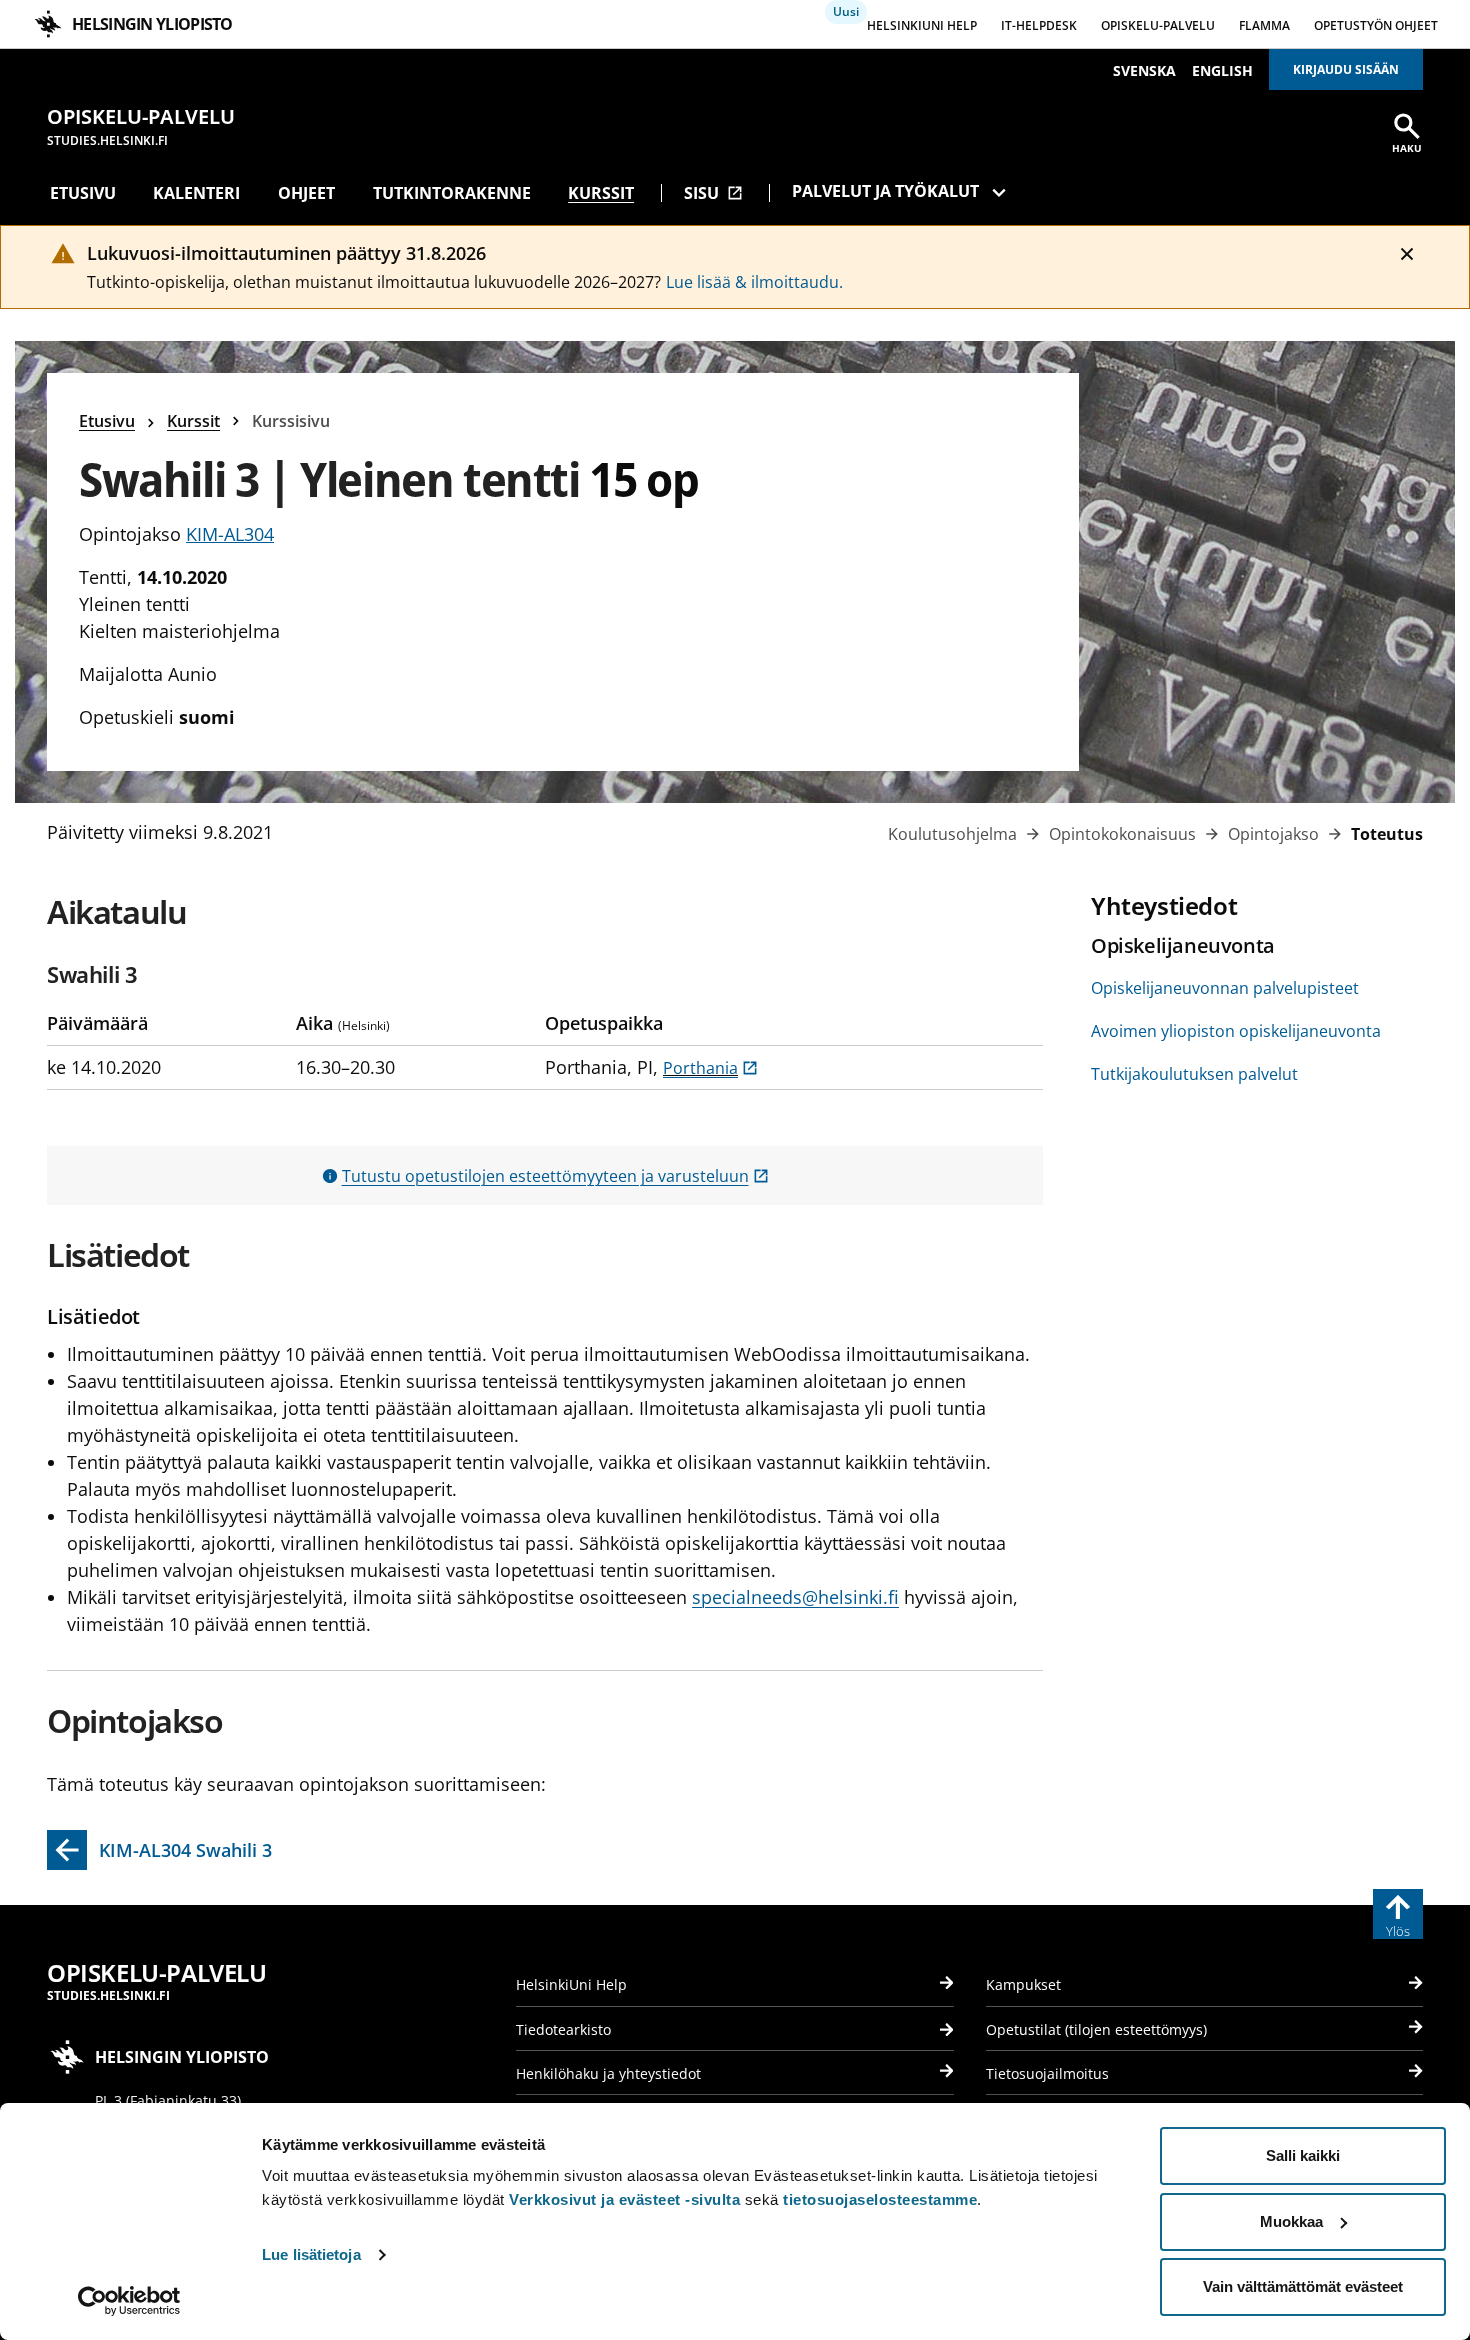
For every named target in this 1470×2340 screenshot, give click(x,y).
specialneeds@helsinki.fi (795, 1597)
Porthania (710, 1068)
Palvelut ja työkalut (885, 191)
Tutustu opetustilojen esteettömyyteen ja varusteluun (555, 1176)
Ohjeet (306, 193)
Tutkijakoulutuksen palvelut (1194, 1074)
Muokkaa (1291, 2221)
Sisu (713, 193)
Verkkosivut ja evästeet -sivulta (624, 2199)
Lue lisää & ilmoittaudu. (754, 282)
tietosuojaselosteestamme (880, 2199)
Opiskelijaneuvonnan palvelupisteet (1225, 988)
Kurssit (601, 193)
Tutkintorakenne (452, 193)
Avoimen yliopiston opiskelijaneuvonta (1236, 1031)
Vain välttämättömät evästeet (1303, 2286)
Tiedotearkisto (563, 2029)
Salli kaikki (1303, 2155)
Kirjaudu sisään (1346, 69)
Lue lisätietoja (311, 2254)
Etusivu (83, 193)
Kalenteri (196, 193)
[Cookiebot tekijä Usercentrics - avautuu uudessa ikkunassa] (129, 2301)
